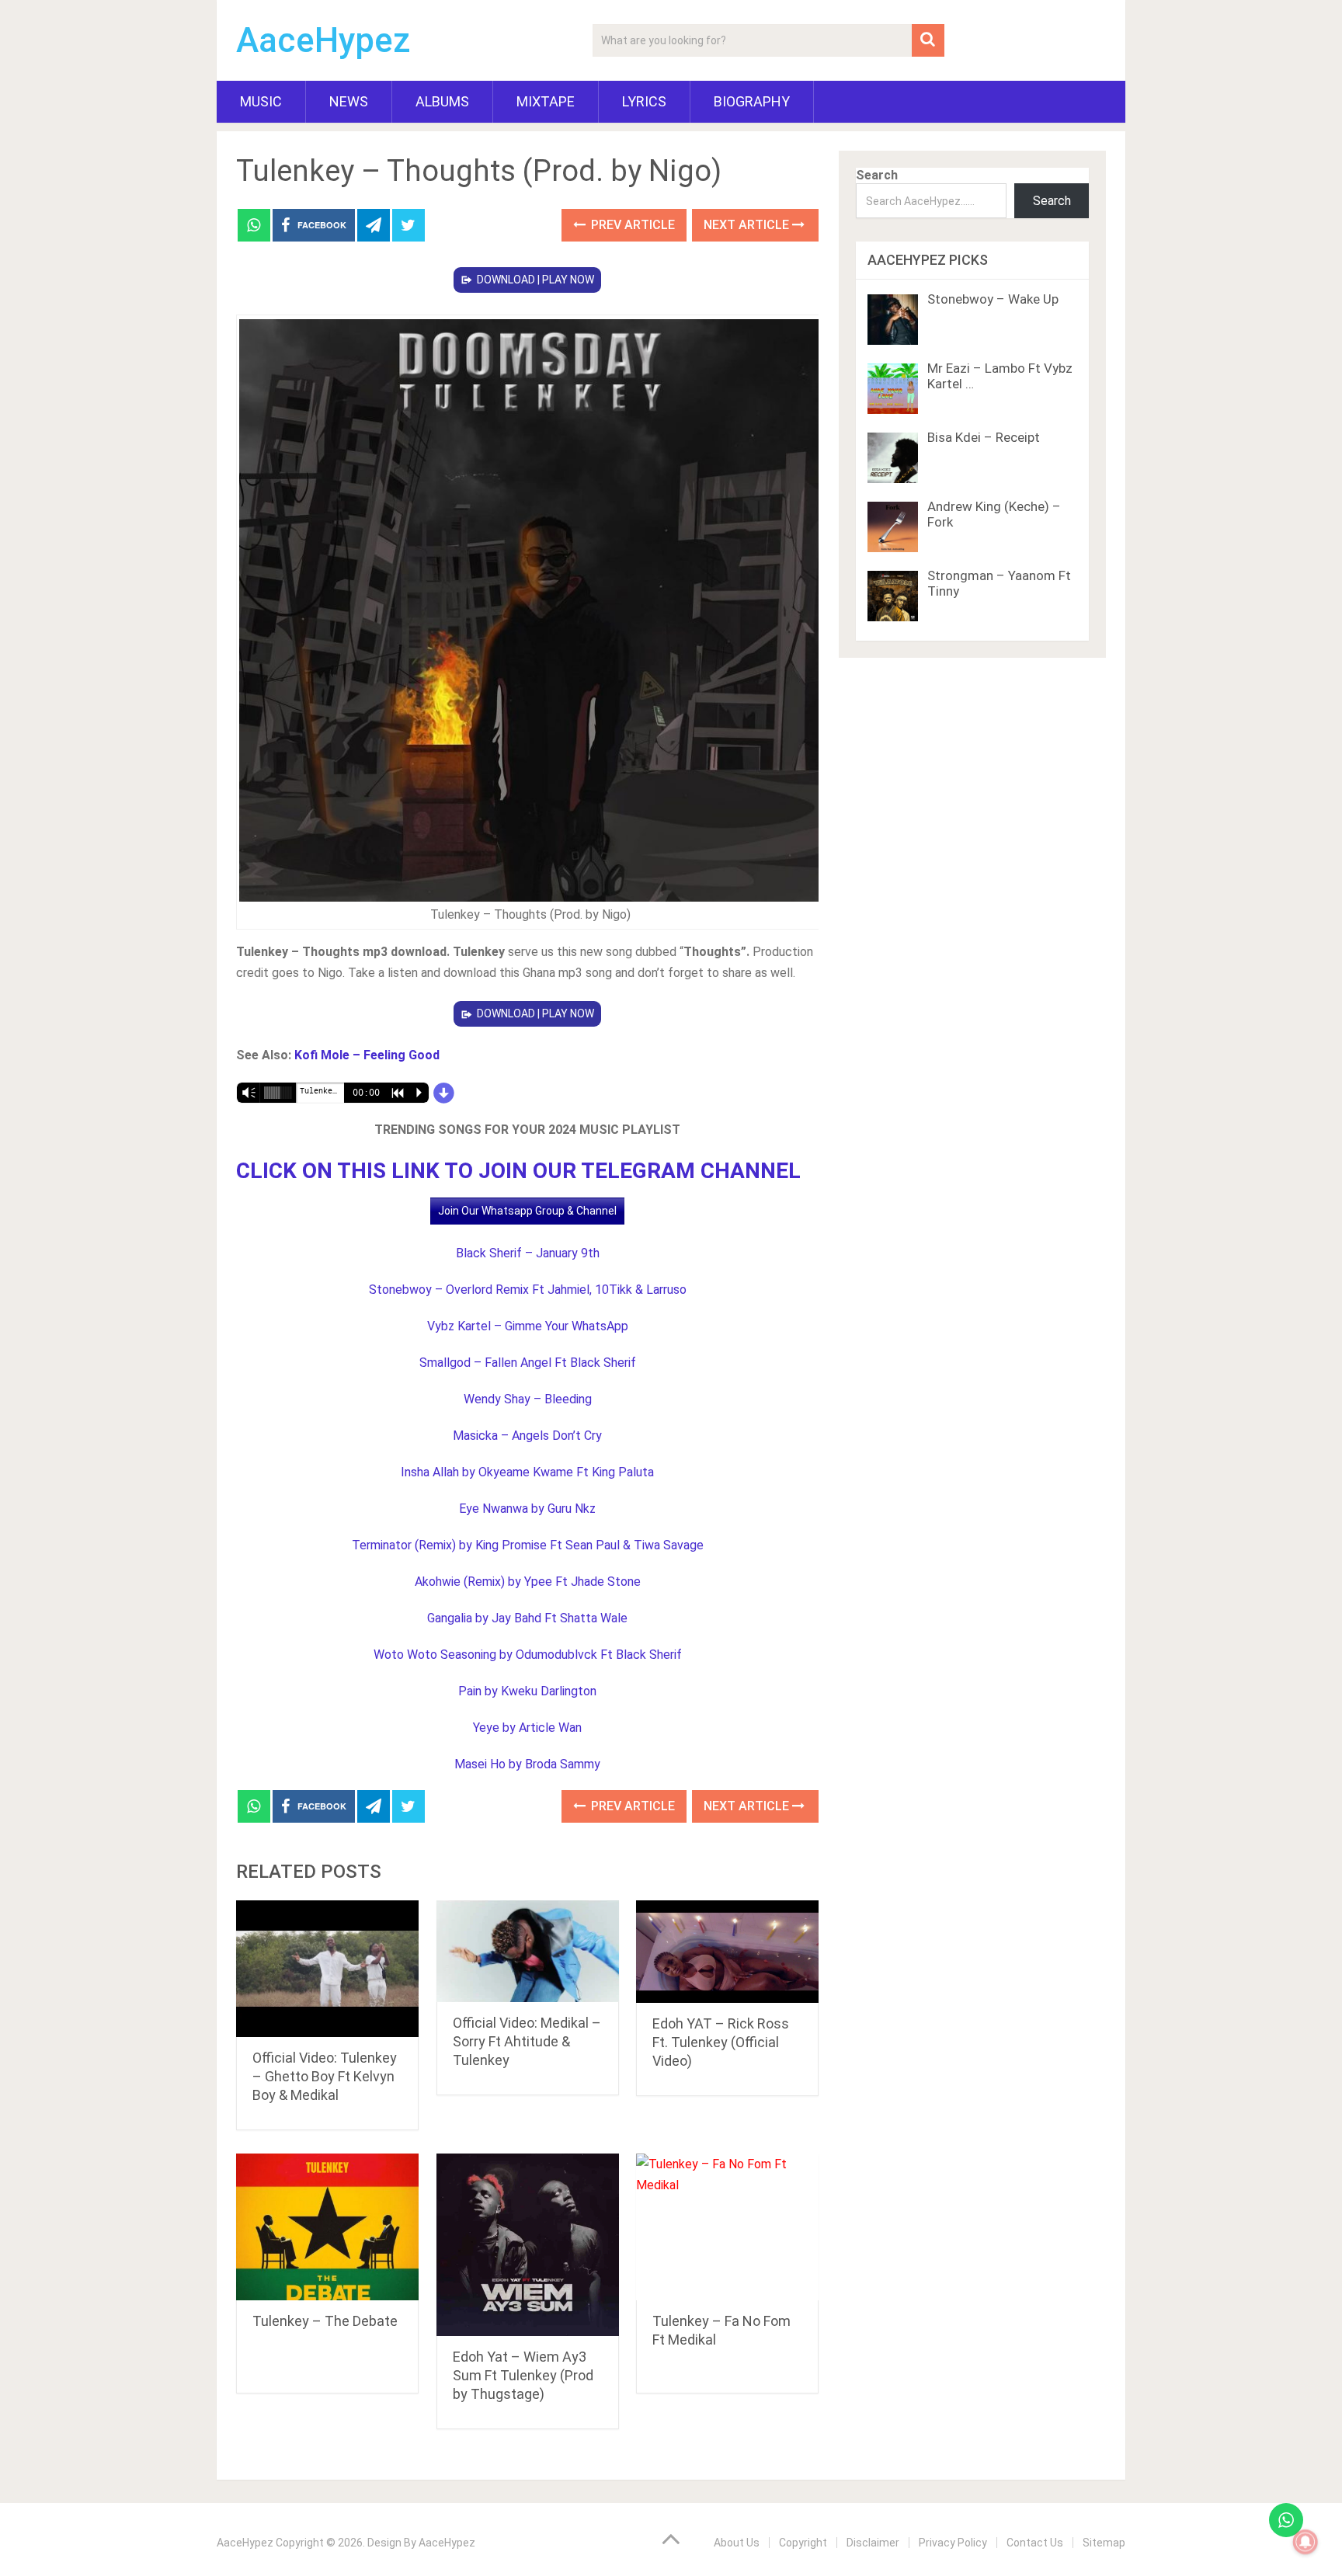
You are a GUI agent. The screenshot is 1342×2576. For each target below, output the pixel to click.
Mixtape (546, 101)
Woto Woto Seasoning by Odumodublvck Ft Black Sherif (528, 1655)
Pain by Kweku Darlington (527, 1691)
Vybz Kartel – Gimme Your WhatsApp (528, 1326)
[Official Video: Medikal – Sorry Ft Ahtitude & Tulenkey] (528, 1951)
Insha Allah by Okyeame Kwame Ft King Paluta (527, 1472)
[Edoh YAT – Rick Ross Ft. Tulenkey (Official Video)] (727, 1952)
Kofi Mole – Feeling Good (367, 1055)
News (349, 101)
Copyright (803, 2543)
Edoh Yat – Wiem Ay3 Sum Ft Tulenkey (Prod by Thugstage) (523, 2375)
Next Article (748, 225)
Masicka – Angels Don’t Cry (527, 1436)
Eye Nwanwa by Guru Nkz (527, 1509)
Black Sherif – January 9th (528, 1253)
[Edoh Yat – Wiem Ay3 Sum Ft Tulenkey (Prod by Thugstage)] (528, 2245)
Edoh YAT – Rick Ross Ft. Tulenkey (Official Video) (721, 2042)
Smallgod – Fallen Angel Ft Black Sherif (528, 1363)
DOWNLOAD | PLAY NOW (535, 280)
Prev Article (631, 225)
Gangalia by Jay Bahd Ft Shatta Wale (527, 1618)
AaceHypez (323, 40)
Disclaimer (873, 2543)
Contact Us (1035, 2543)
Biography (752, 101)
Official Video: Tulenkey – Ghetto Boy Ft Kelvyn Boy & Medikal (325, 2076)
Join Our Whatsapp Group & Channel (527, 1211)
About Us (737, 2543)
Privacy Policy (953, 2543)
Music (261, 101)
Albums (442, 101)
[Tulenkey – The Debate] (327, 2227)
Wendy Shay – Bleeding (528, 1399)
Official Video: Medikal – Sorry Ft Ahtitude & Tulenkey (527, 2041)
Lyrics (644, 101)
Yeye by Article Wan (527, 1728)
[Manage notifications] (1305, 2542)
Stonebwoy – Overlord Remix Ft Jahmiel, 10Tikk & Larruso (528, 1290)
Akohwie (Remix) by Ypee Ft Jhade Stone (528, 1582)
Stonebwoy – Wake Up (993, 299)
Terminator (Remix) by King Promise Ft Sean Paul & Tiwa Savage (528, 1545)
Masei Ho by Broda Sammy (527, 1764)
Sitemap (1104, 2543)
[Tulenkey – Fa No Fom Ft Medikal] (727, 2227)
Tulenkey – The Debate (325, 2321)
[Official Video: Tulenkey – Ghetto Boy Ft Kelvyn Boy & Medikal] (327, 1969)
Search (877, 175)
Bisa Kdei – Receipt (984, 437)
